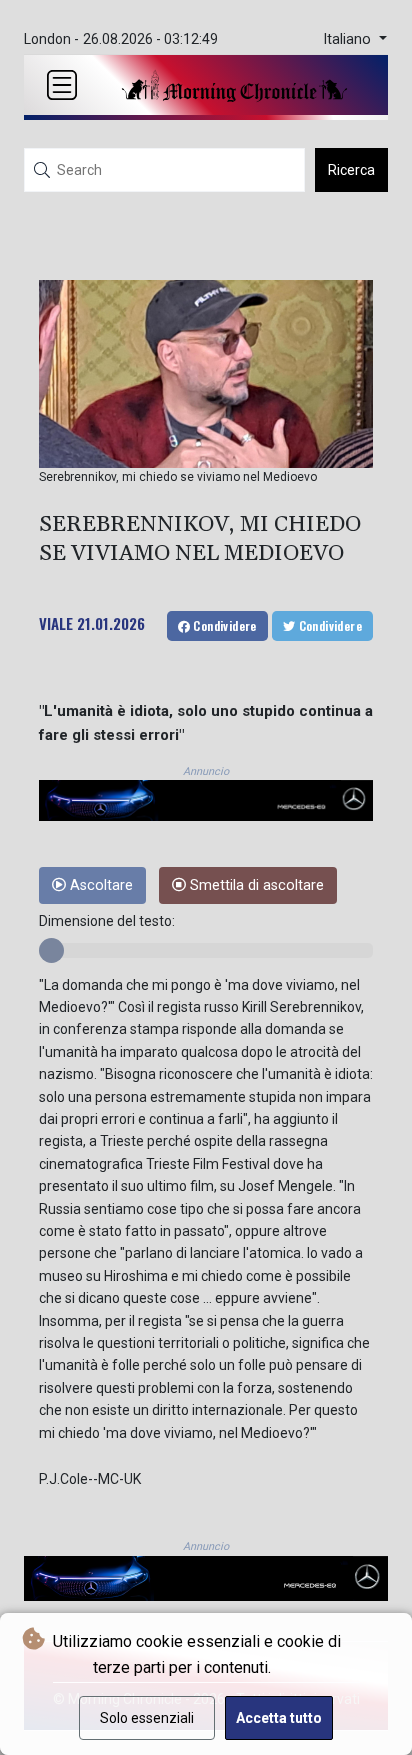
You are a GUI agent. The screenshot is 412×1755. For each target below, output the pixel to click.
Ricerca (351, 170)
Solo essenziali (147, 1718)
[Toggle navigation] (62, 85)
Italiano (349, 39)
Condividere (223, 625)
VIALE (56, 623)
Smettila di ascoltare (255, 885)
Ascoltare (99, 885)
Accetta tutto (279, 1718)
